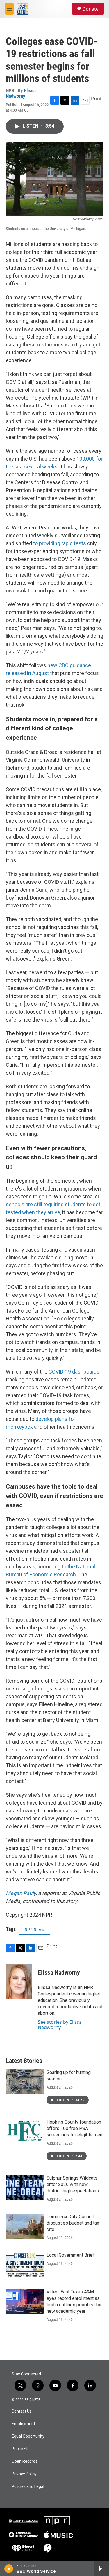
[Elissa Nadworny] (19, 1981)
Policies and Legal (28, 2487)
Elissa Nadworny (21, 93)
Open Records (25, 2461)
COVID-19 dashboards (74, 1372)
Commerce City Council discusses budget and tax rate (73, 2223)
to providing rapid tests (60, 543)
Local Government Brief (70, 2255)
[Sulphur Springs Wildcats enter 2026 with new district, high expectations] (25, 2188)
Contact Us (22, 2411)
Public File (21, 2449)
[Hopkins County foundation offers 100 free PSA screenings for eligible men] (25, 2131)
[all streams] (101, 2569)
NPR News (34, 1930)
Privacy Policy (24, 2474)
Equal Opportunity (28, 2436)
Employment (23, 2424)
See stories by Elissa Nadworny (60, 2025)
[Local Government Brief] (25, 2265)
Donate (90, 9)
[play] (9, 2569)
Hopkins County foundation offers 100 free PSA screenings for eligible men (74, 2128)
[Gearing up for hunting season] (25, 2082)
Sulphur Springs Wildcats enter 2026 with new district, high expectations (73, 2184)
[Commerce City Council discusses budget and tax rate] (25, 2226)
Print (96, 99)
